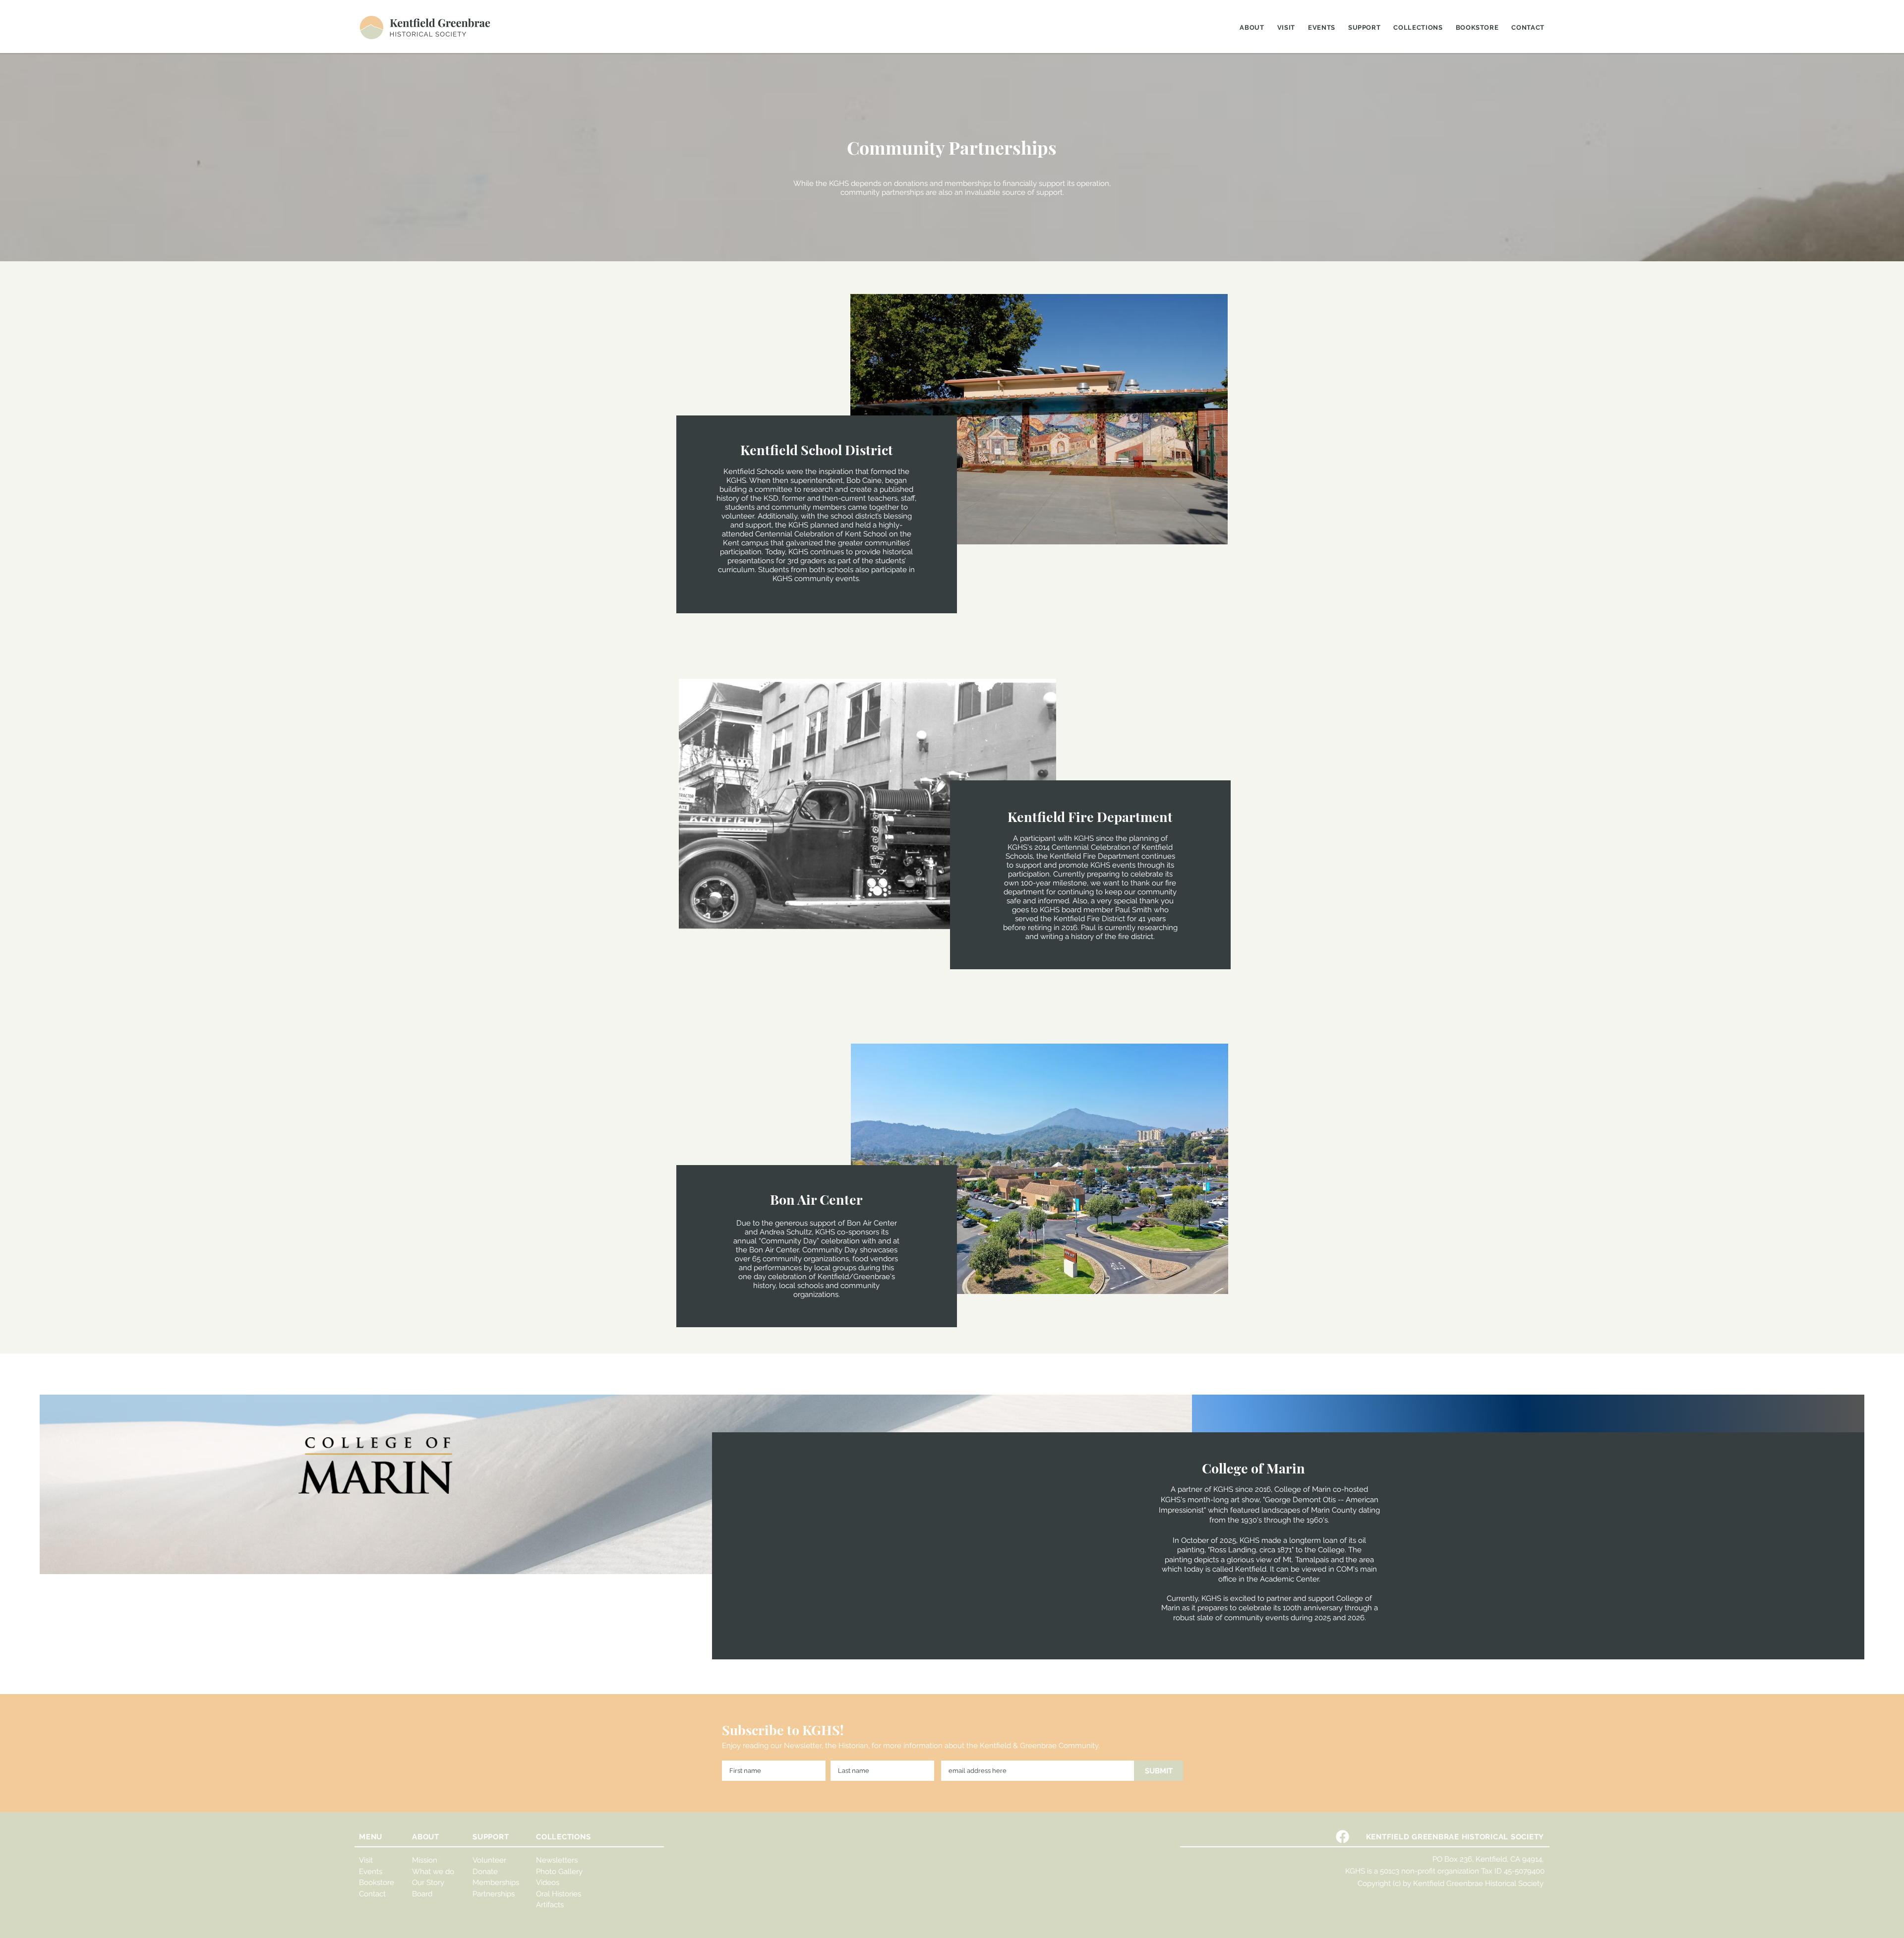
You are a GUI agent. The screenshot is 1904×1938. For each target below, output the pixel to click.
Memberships (496, 1882)
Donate (485, 1872)
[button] (1252, 28)
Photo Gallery (559, 1872)
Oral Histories (559, 1894)
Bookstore (377, 1882)
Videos (548, 1882)
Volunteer (489, 1860)
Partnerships (494, 1894)
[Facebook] (1342, 1837)
